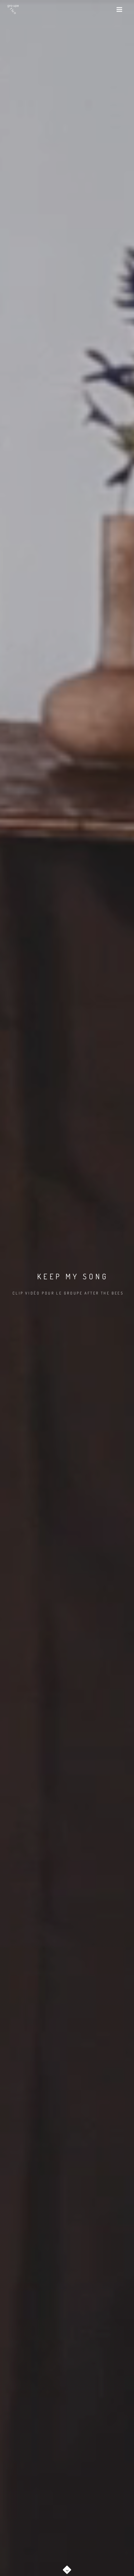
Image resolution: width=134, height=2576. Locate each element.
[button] (67, 2568)
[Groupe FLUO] (13, 9)
